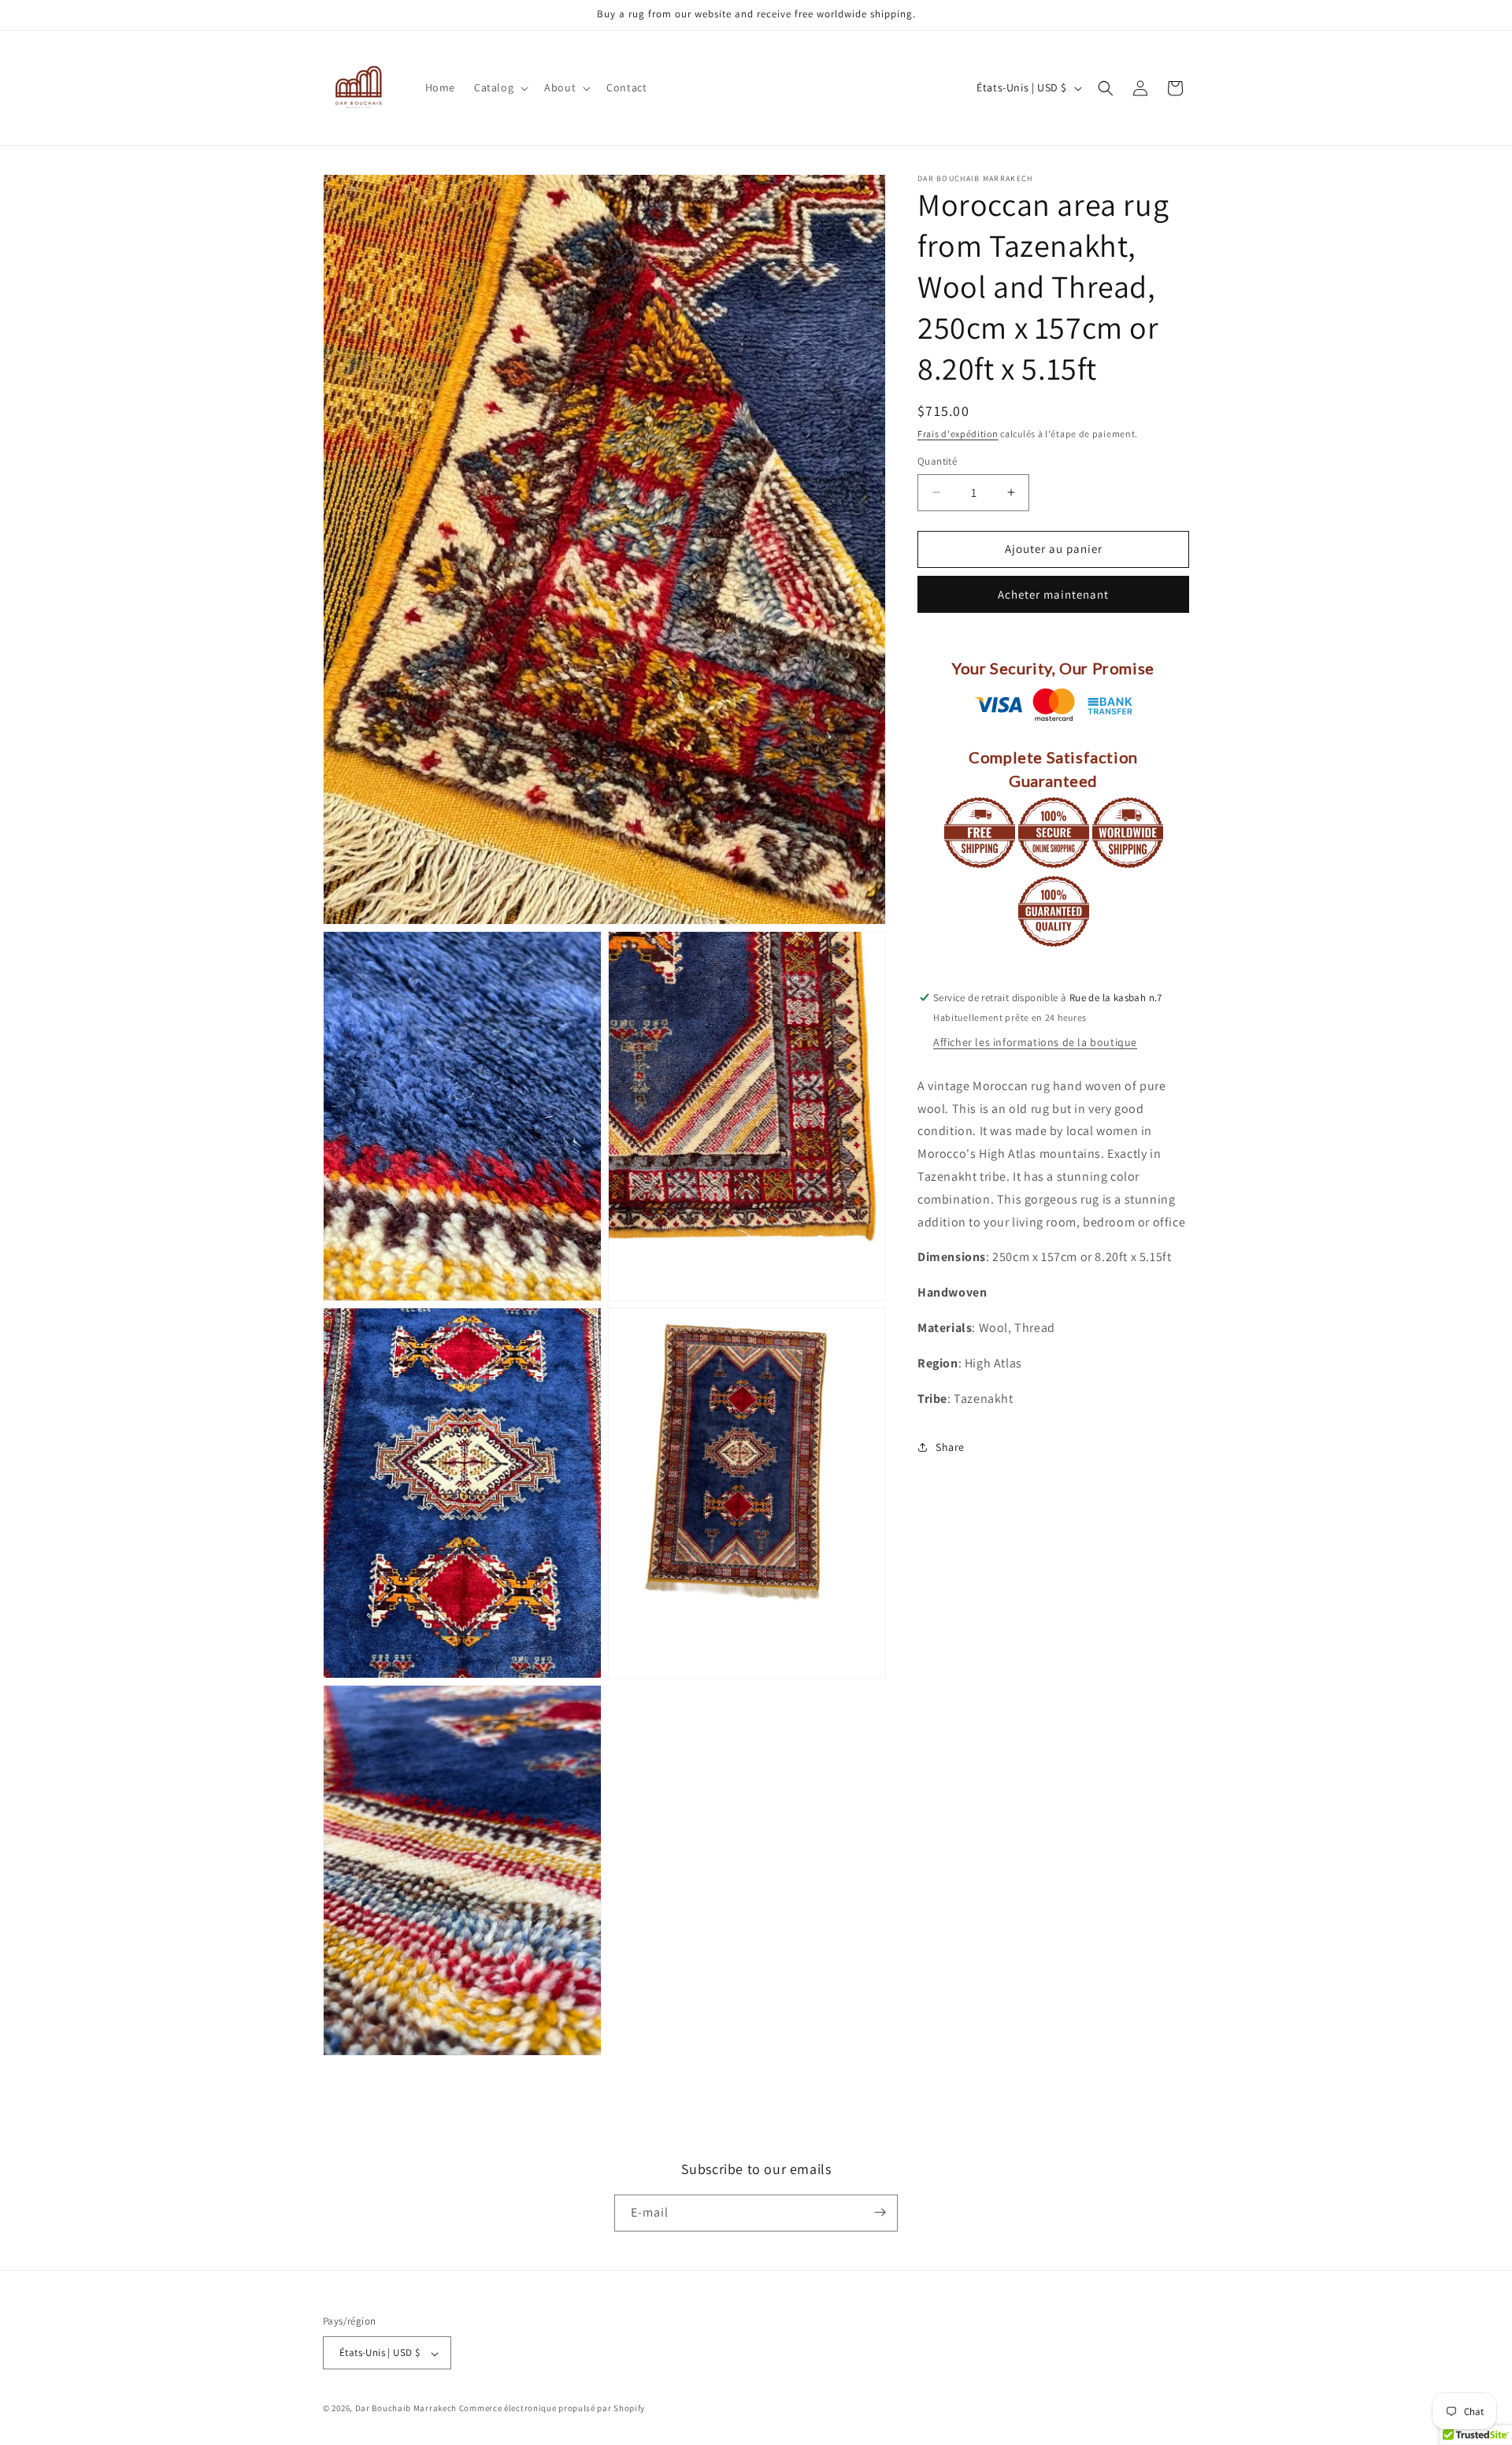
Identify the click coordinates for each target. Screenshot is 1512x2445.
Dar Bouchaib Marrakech (406, 2409)
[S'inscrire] (880, 2212)
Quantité (937, 461)
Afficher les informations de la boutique (1035, 1042)
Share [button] (950, 1447)
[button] (500, 87)
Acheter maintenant (1053, 594)
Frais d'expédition (958, 434)
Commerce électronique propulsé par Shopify (552, 2409)
